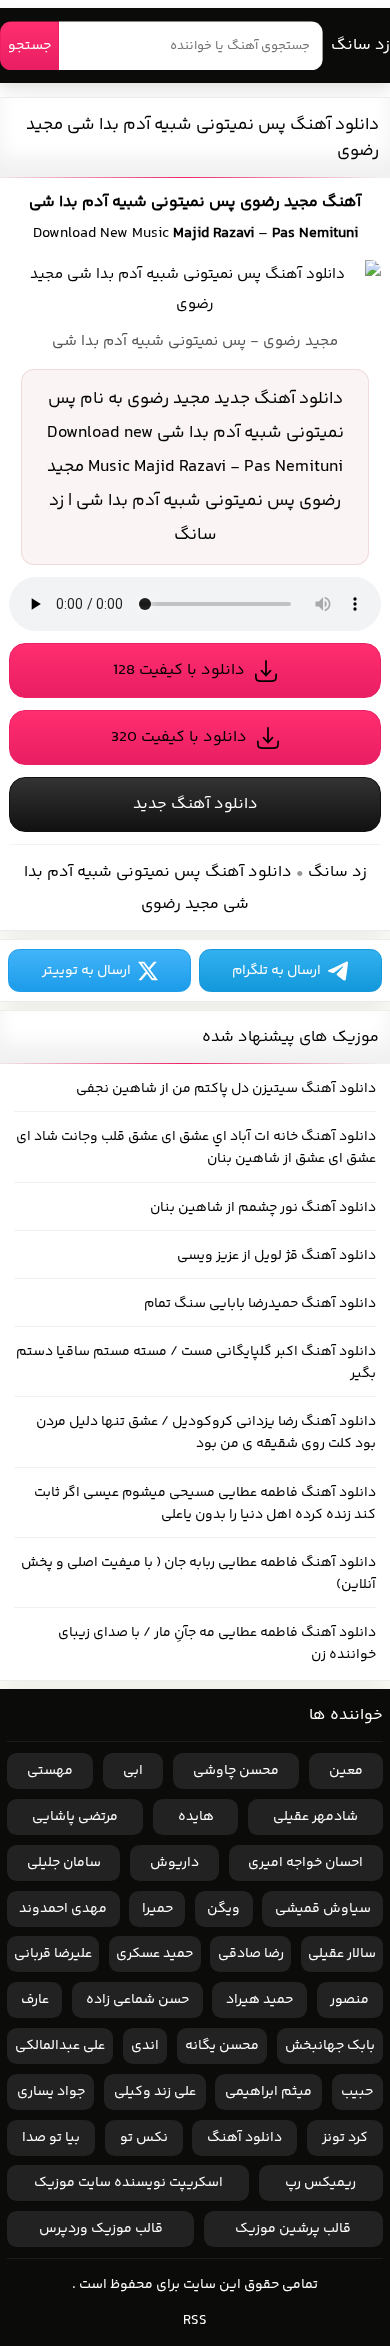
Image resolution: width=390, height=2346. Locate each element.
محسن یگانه (222, 2046)
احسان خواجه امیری (305, 1863)
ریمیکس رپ (320, 2183)
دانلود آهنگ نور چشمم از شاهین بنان (263, 1208)
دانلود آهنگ (244, 2138)
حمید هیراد (259, 2000)
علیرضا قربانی (53, 1954)
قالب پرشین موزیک (293, 2229)
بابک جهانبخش (330, 2046)
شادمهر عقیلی (315, 1817)
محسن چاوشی (236, 1771)
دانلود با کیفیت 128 (179, 670)
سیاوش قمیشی (323, 1909)
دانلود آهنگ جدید (195, 804)
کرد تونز (345, 2138)
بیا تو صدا (51, 2138)
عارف (35, 2000)
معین (346, 1771)
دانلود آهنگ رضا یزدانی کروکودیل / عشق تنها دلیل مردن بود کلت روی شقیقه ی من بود (206, 1433)
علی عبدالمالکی (60, 2046)
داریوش (174, 1863)
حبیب (357, 2092)
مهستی (50, 1771)
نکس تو (144, 2138)
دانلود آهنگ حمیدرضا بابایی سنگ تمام (260, 1304)
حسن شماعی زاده (137, 2000)
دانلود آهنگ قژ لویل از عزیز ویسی (276, 1256)
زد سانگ (360, 45)
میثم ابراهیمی (268, 2092)
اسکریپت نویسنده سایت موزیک (128, 2183)
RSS (195, 2321)
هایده (196, 1817)
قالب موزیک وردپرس (101, 2229)
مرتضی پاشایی (75, 1817)
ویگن (223, 1909)
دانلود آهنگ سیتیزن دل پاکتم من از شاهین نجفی (226, 1089)
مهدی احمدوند (63, 1909)
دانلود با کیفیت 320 (179, 737)
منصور (349, 2000)
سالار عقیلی (342, 1954)
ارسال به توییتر (86, 971)
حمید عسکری (154, 1954)
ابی (133, 1771)
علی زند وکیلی (155, 2092)
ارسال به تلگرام (276, 971)
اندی (145, 2046)
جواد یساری (51, 2092)
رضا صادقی (251, 1954)
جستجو (29, 46)
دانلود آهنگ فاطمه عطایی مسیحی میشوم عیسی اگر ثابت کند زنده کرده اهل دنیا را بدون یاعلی (205, 1504)
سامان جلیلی (64, 1863)
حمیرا (157, 1909)
